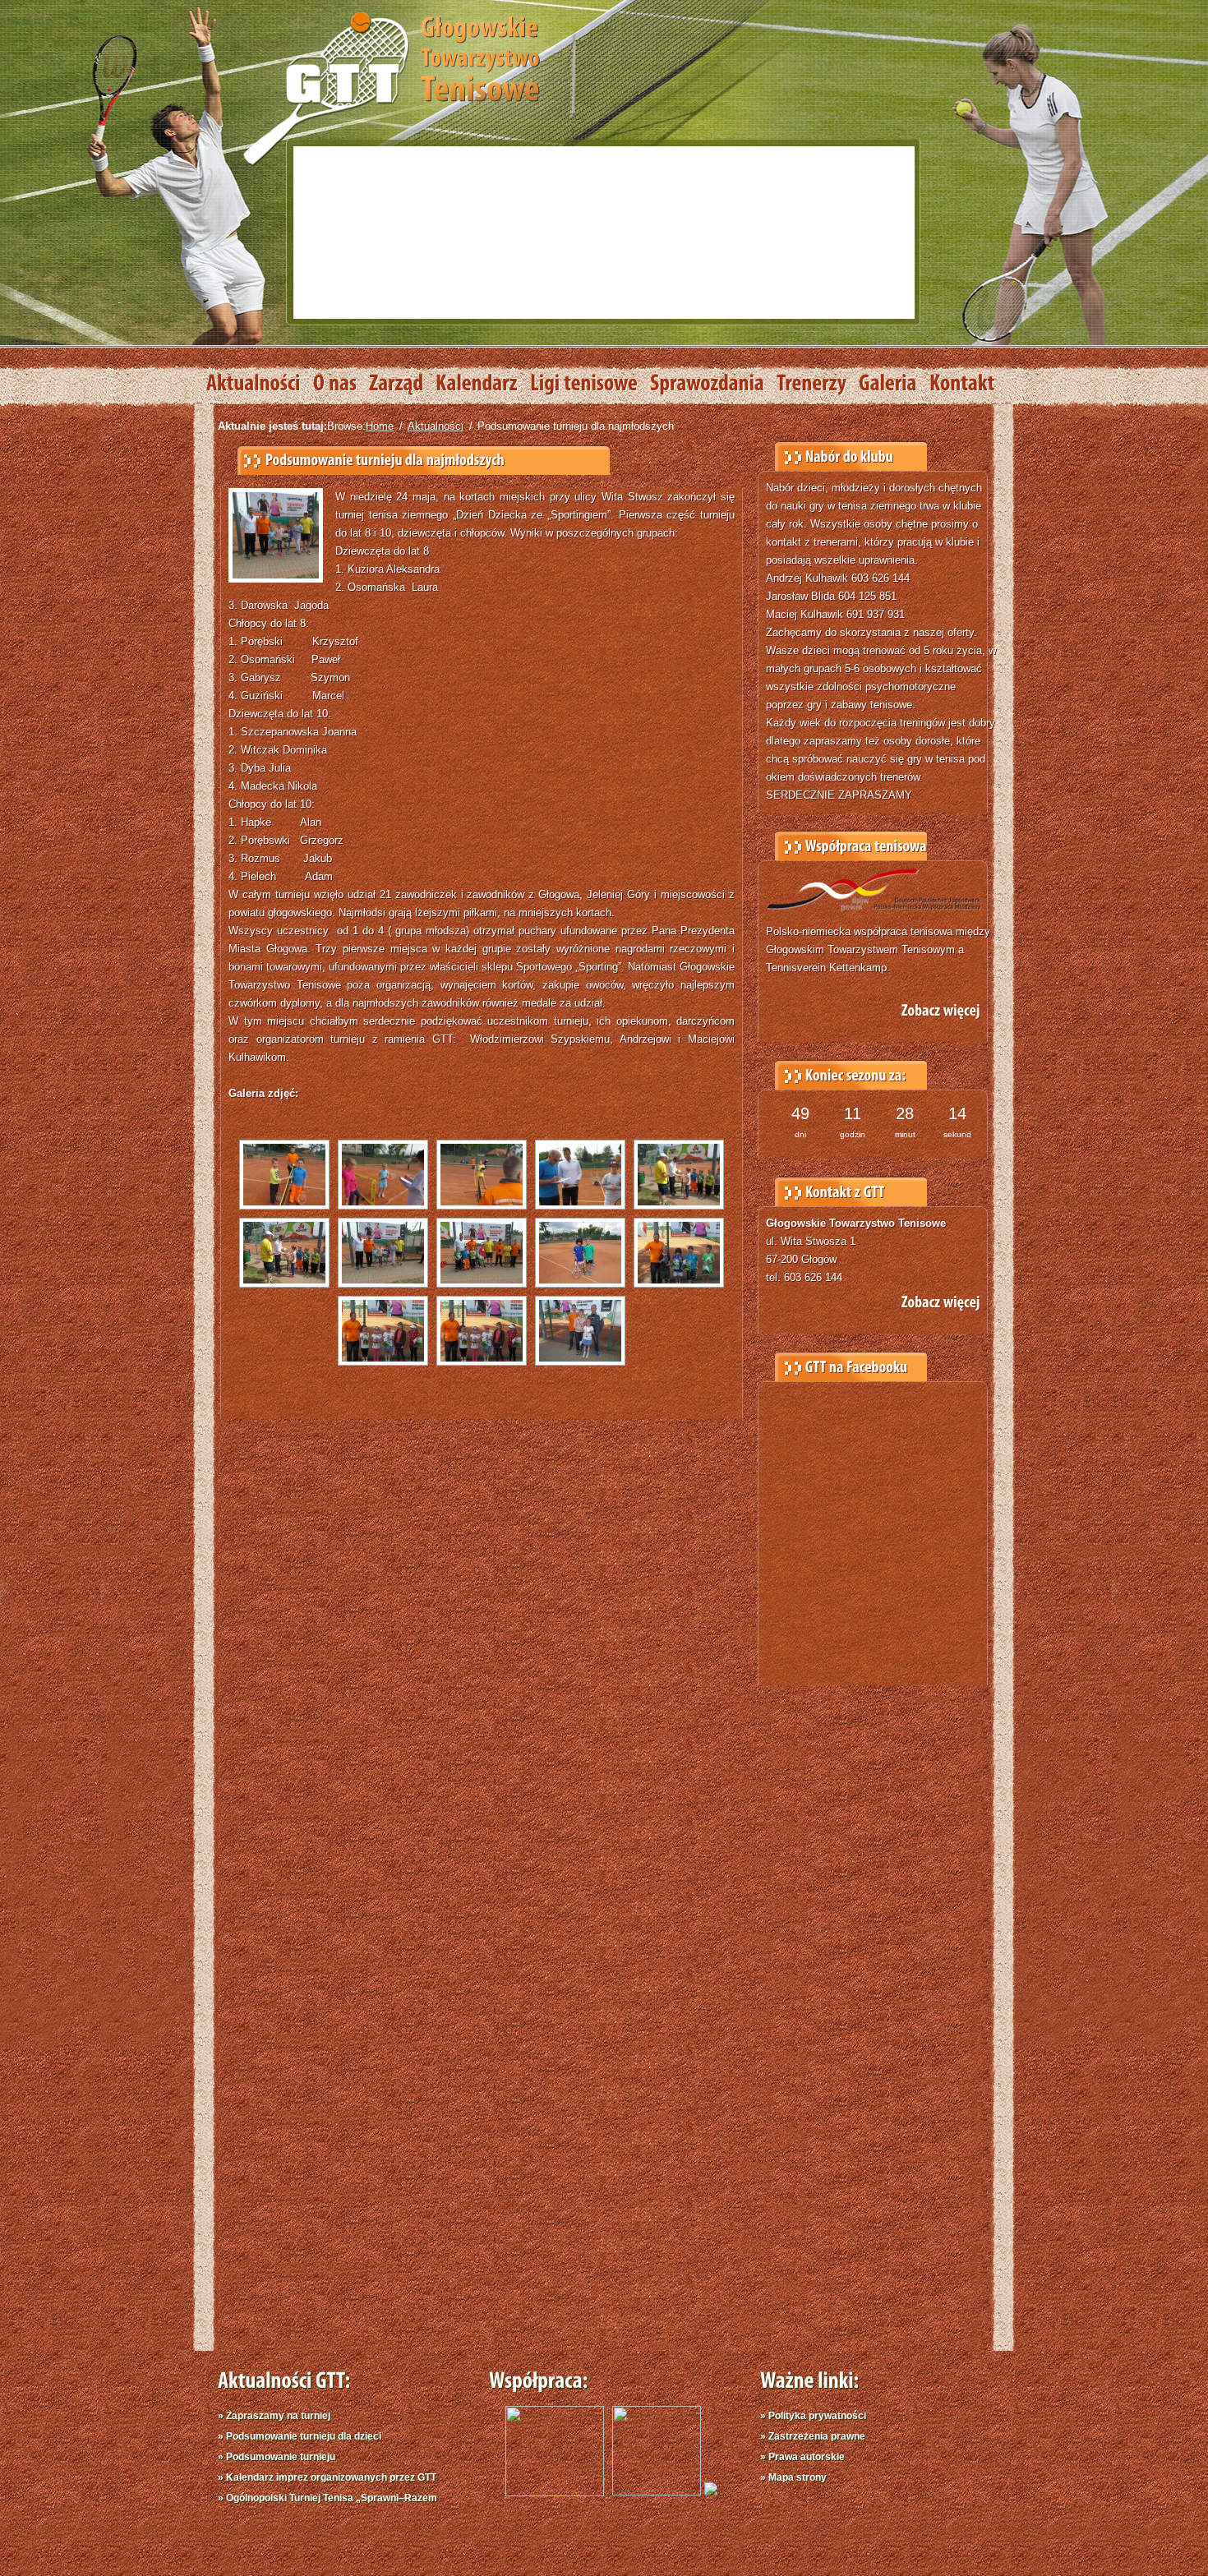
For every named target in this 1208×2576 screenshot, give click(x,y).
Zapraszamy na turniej (278, 2416)
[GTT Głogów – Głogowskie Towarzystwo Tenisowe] (391, 87)
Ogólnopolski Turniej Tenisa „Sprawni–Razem (332, 2498)
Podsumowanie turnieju (281, 2457)
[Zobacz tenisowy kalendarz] (483, 384)
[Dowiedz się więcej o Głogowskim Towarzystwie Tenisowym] (341, 384)
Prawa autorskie (807, 2457)
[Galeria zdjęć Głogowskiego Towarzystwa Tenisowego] (894, 384)
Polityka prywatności (817, 2416)
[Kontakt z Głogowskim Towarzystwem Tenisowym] (968, 384)
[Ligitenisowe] (590, 384)
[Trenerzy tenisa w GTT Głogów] (818, 384)
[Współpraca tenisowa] (930, 1007)
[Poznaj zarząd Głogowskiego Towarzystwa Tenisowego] (402, 384)
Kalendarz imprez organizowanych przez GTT (331, 2477)
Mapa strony (798, 2477)
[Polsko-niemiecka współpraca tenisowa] (711, 2492)
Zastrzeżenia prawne (817, 2436)
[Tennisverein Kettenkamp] (652, 2492)
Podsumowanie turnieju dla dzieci (304, 2436)
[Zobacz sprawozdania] (713, 384)
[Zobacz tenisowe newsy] (260, 384)
